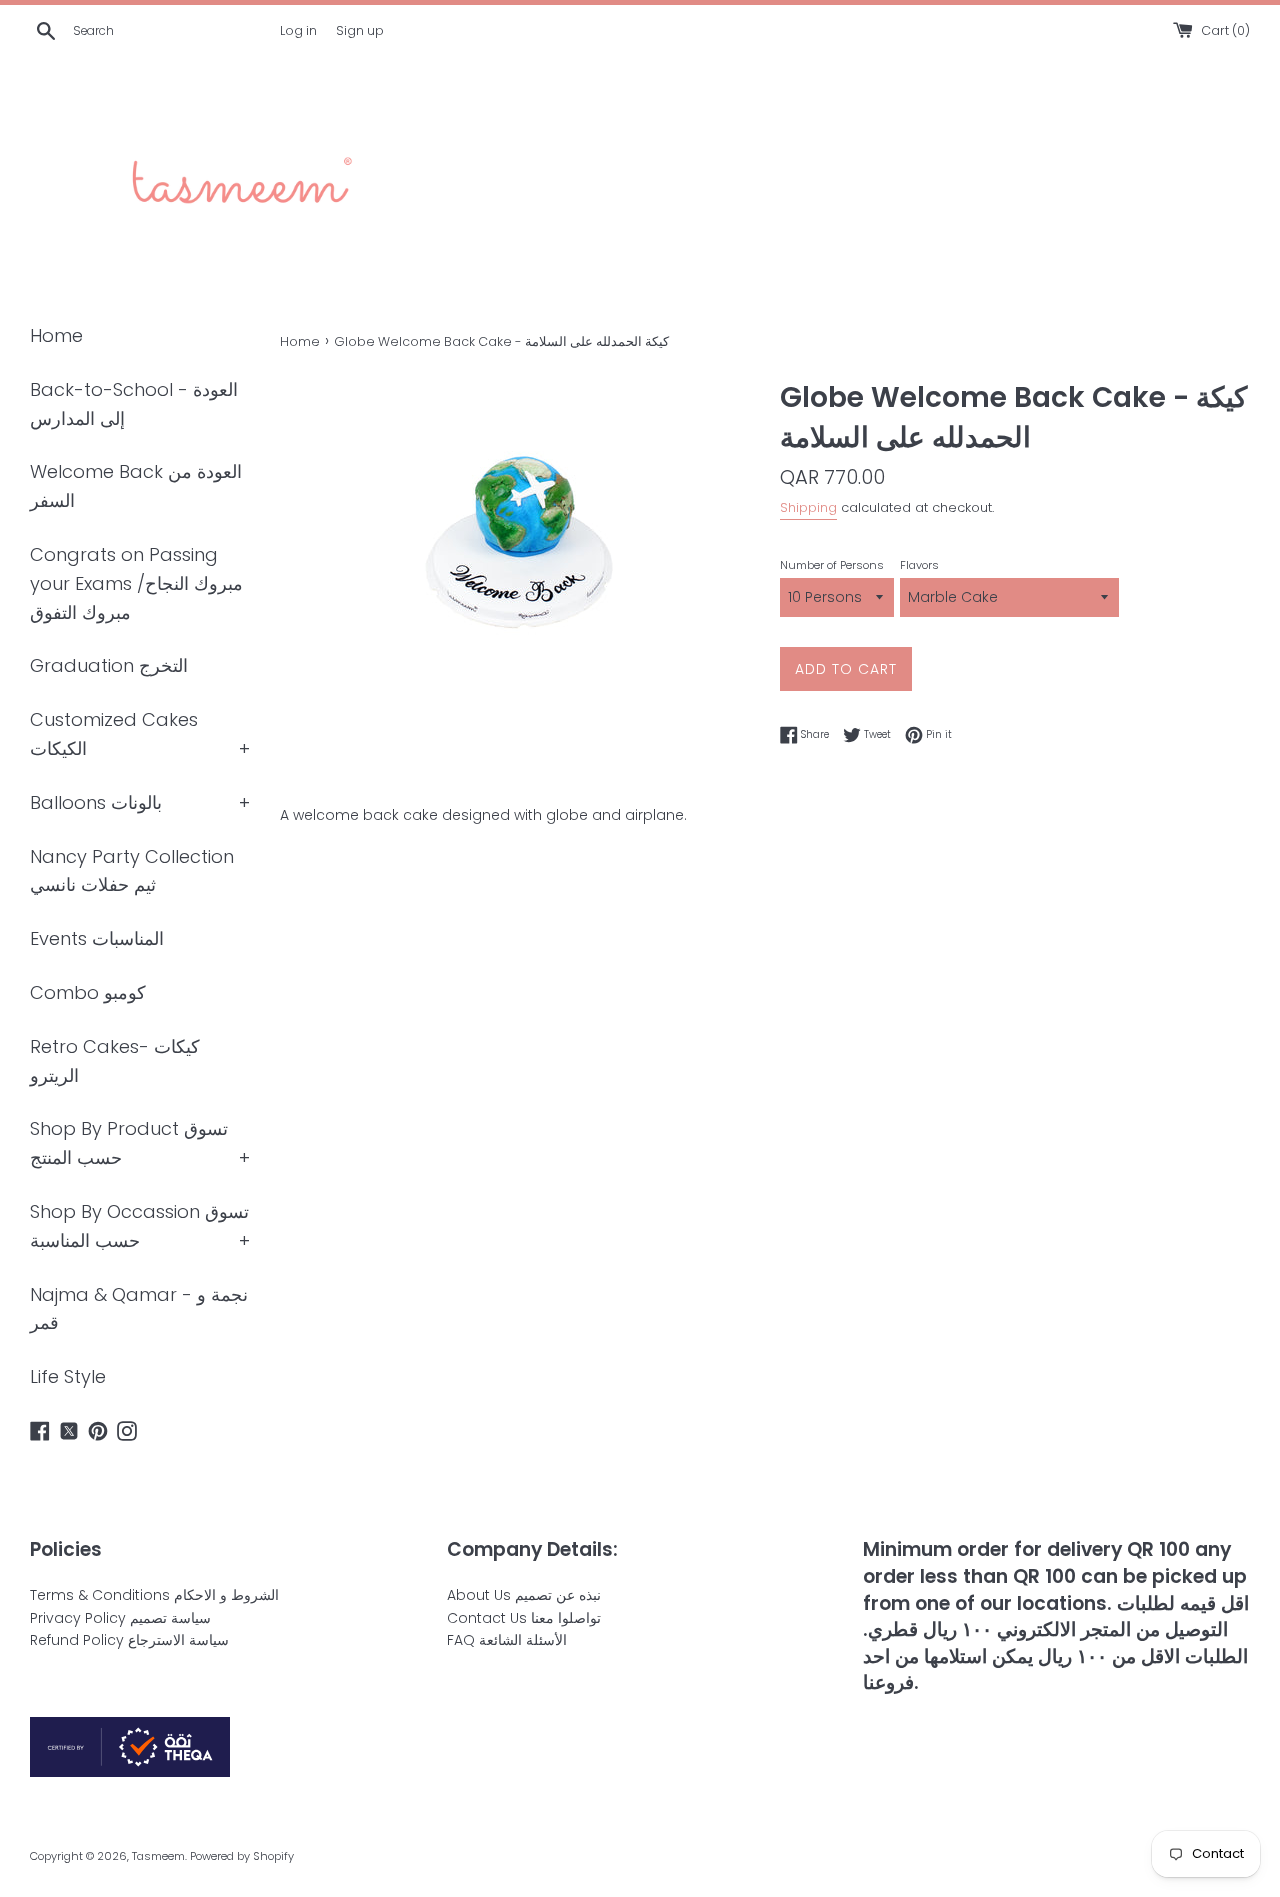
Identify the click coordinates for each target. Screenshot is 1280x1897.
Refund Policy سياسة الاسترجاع (129, 1640)
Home (56, 335)
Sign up (360, 30)
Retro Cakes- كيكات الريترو (115, 1061)
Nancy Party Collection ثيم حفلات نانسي (132, 871)
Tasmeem (158, 1856)
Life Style (68, 1376)
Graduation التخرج (109, 665)
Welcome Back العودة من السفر (136, 486)
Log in (298, 30)
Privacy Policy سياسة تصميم (120, 1618)
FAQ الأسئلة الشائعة (507, 1640)
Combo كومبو (88, 992)
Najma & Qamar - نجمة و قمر (139, 1309)
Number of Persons (832, 565)
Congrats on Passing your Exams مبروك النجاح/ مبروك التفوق (136, 583)
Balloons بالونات (96, 802)
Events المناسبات (97, 938)
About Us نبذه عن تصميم (524, 1595)
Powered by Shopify (242, 1856)
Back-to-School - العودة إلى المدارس (134, 404)
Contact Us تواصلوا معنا (524, 1618)
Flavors (919, 565)
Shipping (808, 507)
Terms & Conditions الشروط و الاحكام (154, 1595)
